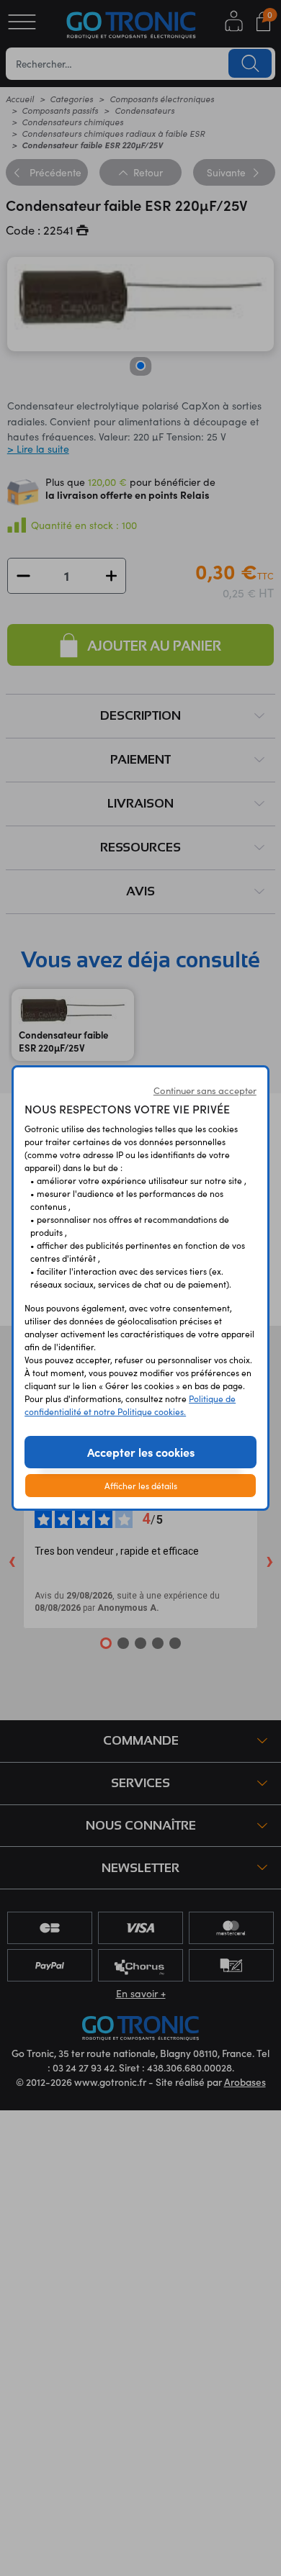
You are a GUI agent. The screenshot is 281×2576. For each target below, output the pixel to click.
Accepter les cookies (141, 1452)
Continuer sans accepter (205, 1090)
